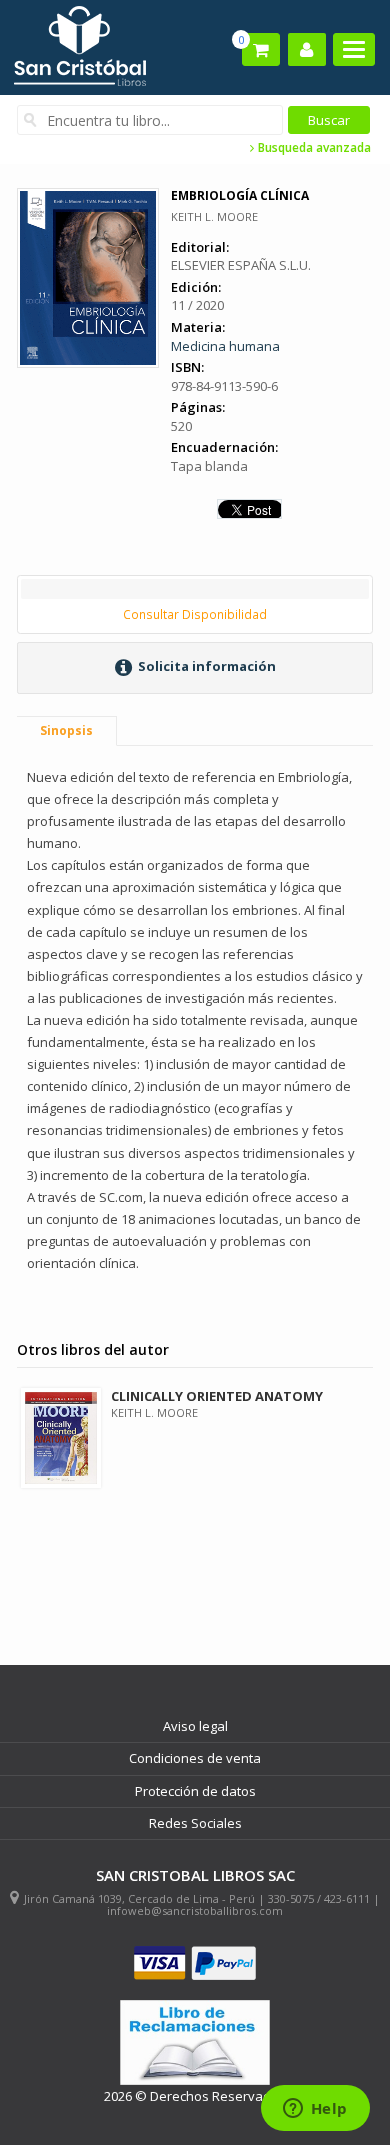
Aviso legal (195, 1726)
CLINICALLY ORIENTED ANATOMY (217, 1396)
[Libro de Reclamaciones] (195, 2042)
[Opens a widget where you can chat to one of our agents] (315, 2110)
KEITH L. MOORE (214, 216)
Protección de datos (195, 1791)
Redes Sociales (195, 1823)
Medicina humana (225, 346)
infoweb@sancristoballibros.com (195, 1910)
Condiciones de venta (195, 1758)
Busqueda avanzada (313, 148)
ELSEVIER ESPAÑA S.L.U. (241, 265)
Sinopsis (66, 730)
